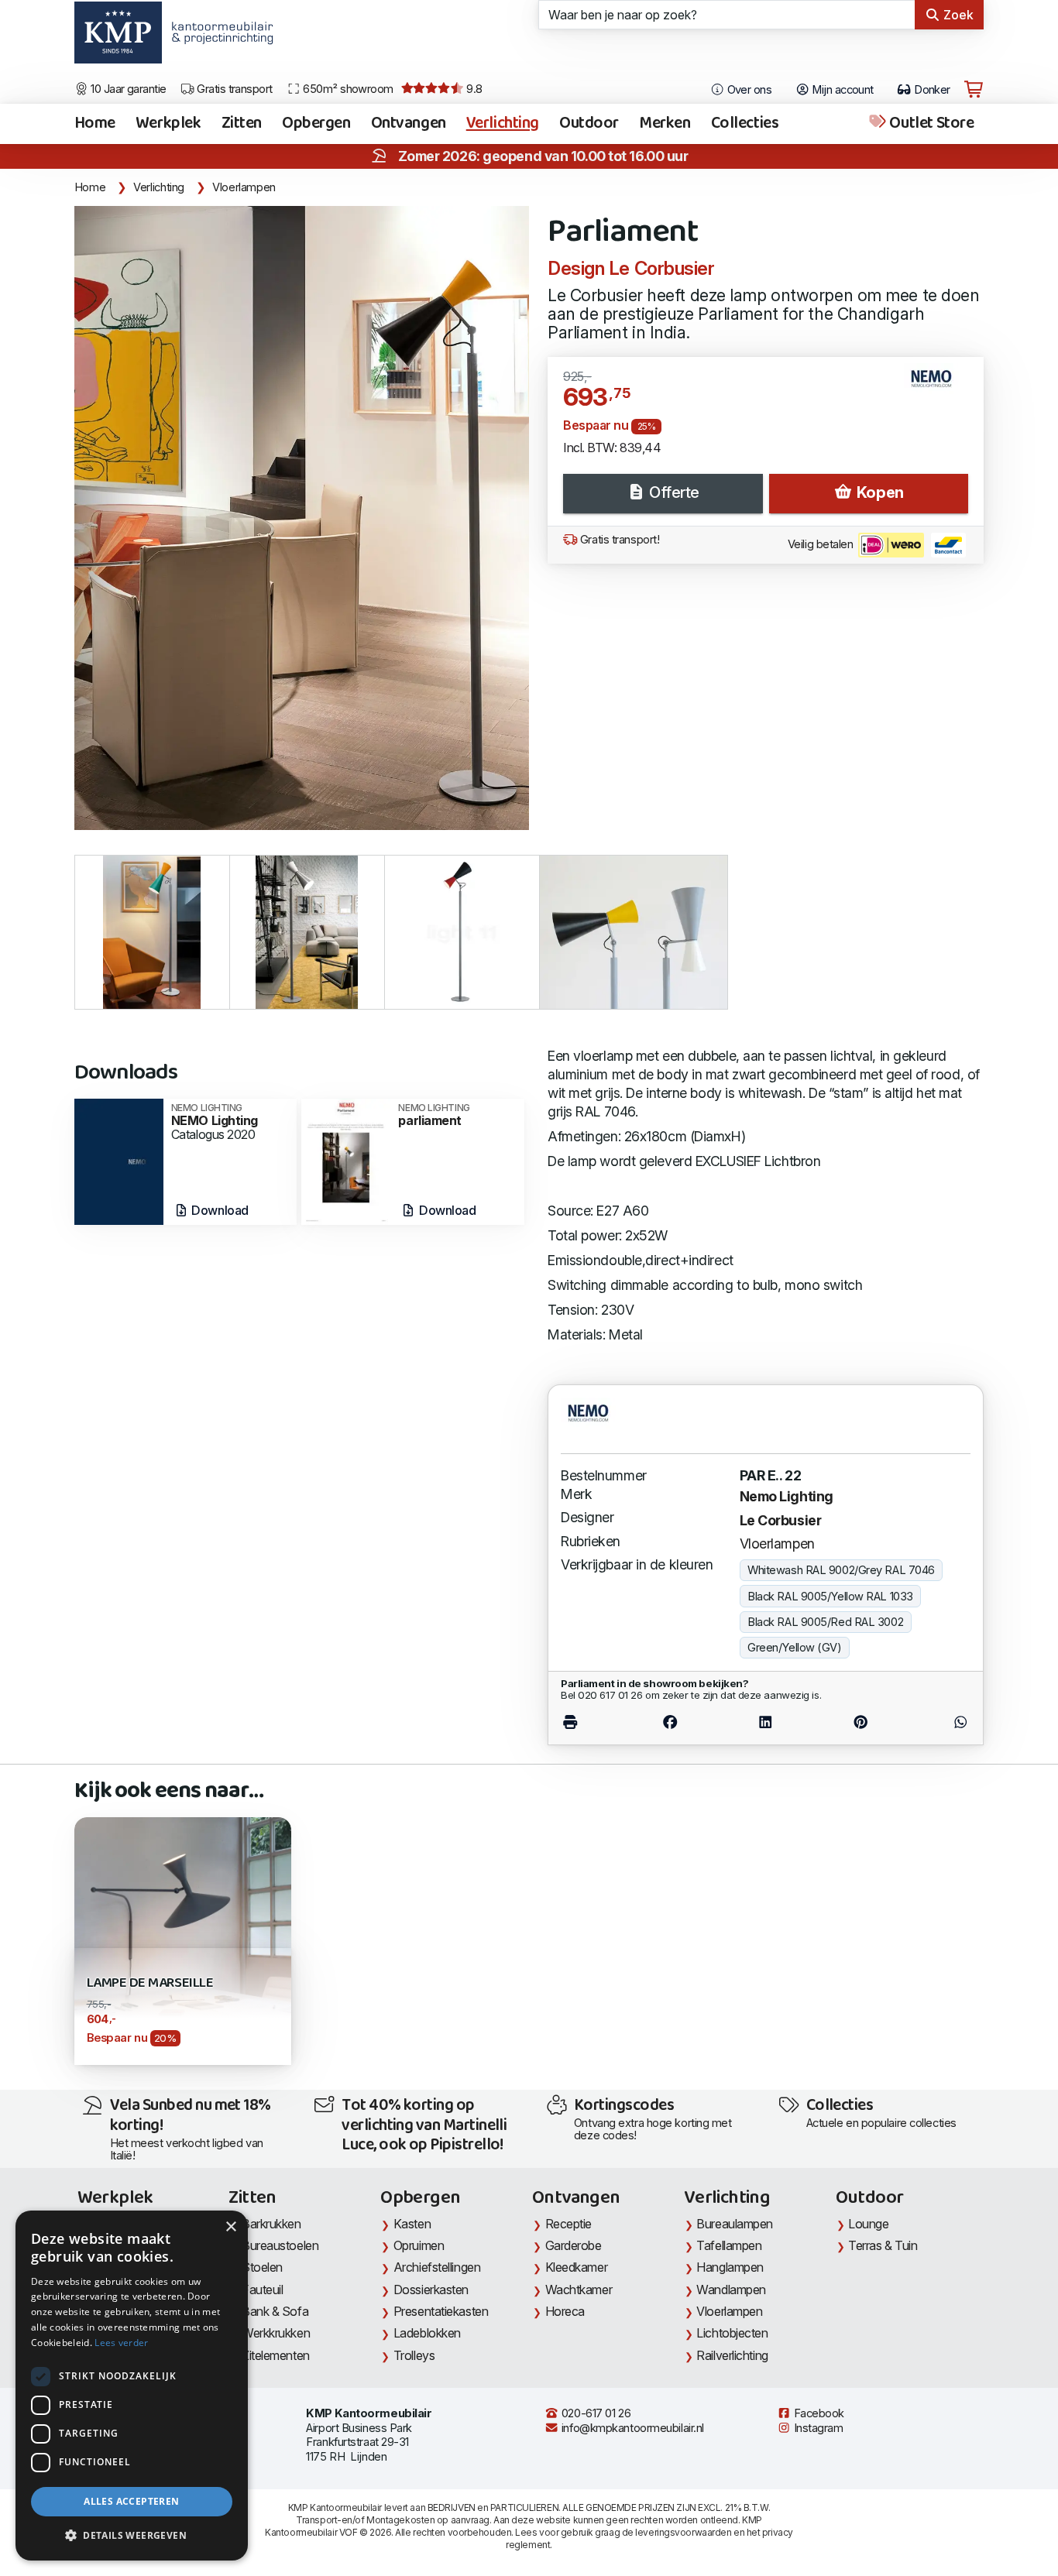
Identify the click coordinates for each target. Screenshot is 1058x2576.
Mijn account (842, 90)
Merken (665, 124)
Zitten (242, 124)
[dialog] (132, 2386)
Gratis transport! (618, 540)
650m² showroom (347, 89)
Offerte (673, 492)
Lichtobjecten (732, 2333)
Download (219, 1210)
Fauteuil (262, 2290)
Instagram (817, 2428)
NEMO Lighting (215, 1115)
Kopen (878, 492)
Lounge (868, 2224)
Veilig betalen (822, 544)
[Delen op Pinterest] (860, 1722)
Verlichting (503, 124)
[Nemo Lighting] (938, 385)
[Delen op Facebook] (670, 1722)
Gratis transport (234, 89)
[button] (132, 2536)
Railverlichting (732, 2355)
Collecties (745, 124)
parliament (434, 1115)
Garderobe (574, 2245)
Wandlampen (731, 2290)
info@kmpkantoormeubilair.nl (631, 2428)
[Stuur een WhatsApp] (939, 1722)
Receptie (569, 2224)
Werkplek (168, 124)
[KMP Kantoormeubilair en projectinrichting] (218, 38)
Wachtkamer (579, 2290)
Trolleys (414, 2355)
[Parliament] (302, 518)
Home (95, 124)
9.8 (473, 89)
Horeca (565, 2311)
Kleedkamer (577, 2267)
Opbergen (316, 124)
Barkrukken (271, 2224)
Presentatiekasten (441, 2311)
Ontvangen (409, 124)
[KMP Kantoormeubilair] (118, 38)
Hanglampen (730, 2267)
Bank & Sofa (275, 2311)
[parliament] (346, 1160)
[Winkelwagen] (974, 90)
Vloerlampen (244, 187)
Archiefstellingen (437, 2267)
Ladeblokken (427, 2333)
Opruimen (419, 2245)
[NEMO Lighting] (119, 1160)
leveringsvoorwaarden (683, 2532)
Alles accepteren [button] (131, 2501)
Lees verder (121, 2343)
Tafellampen (729, 2245)
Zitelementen (276, 2355)
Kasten (412, 2224)
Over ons (748, 90)
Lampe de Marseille (150, 1983)
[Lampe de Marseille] (183, 1924)
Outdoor (589, 124)
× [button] (230, 2227)
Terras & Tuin (883, 2245)
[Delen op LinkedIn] (765, 1722)
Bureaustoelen (280, 2245)
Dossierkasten (431, 2290)
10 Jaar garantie (127, 89)
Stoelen (262, 2267)
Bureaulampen (735, 2224)
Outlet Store (930, 124)
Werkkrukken (276, 2333)
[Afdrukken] (591, 1722)
